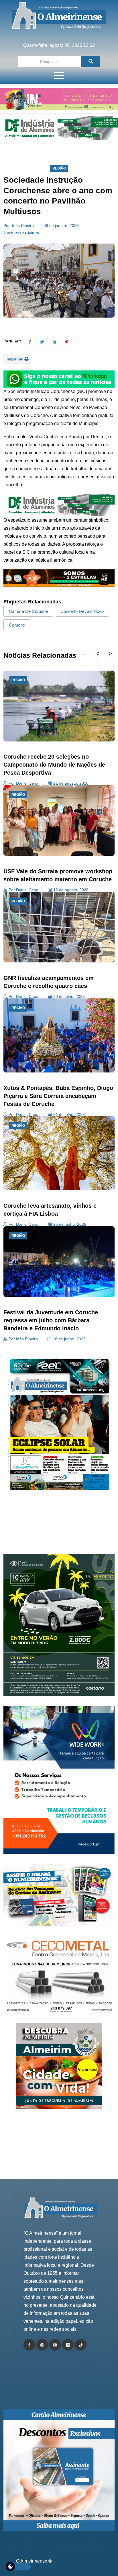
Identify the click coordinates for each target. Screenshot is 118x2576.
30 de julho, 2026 (69, 996)
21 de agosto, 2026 (71, 783)
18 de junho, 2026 (69, 1339)
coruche (17, 625)
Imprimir (15, 359)
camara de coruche (28, 611)
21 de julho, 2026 (69, 1114)
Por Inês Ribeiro (23, 1339)
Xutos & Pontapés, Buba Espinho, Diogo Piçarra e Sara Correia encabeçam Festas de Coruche (58, 1096)
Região (59, 168)
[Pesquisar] (91, 61)
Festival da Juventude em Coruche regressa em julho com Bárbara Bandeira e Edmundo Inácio (51, 1320)
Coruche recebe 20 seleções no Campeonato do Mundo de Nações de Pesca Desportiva (54, 765)
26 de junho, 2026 (70, 1224)
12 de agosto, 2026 (71, 890)
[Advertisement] (59, 1526)
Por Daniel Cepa (23, 783)
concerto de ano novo (82, 611)
